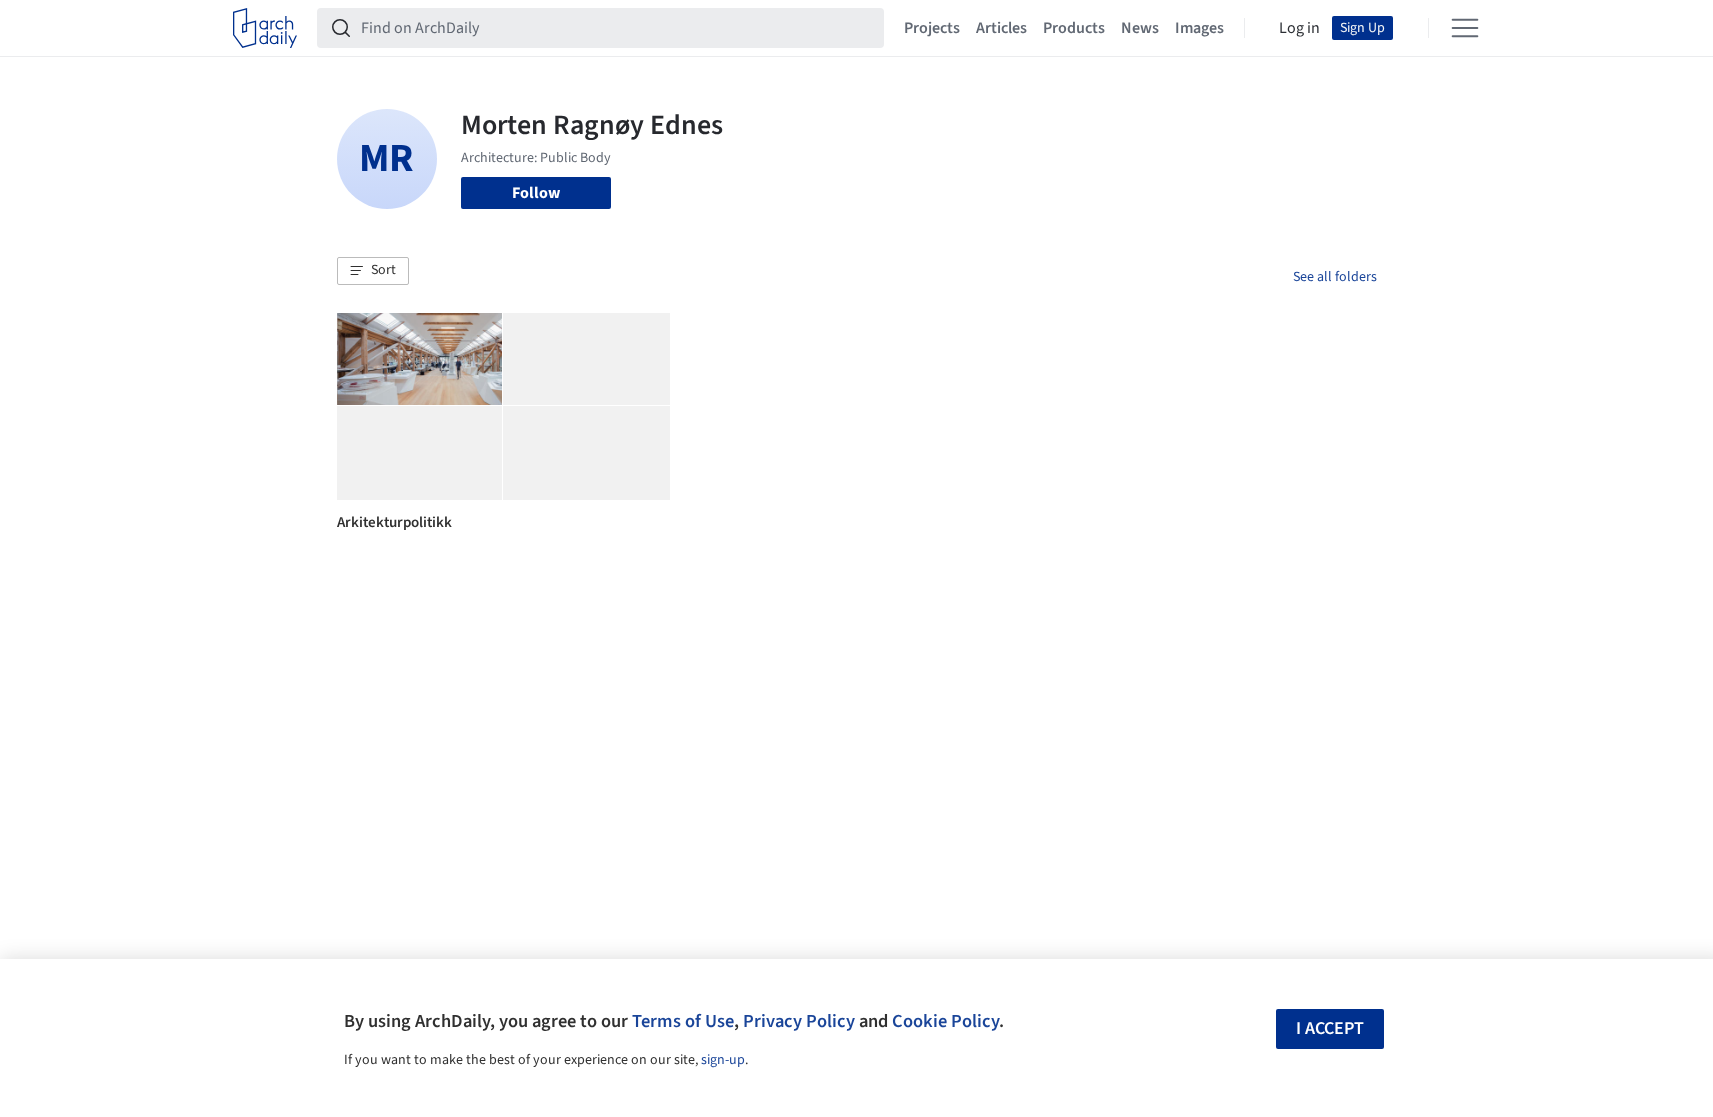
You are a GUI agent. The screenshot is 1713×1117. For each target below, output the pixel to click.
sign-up (723, 1060)
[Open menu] (1465, 28)
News (1140, 28)
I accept (1330, 1028)
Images (1199, 28)
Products (1074, 28)
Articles (1001, 28)
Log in (1299, 28)
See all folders (1335, 277)
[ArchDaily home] (265, 28)
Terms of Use (683, 1021)
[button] (373, 271)
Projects (932, 28)
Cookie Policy (945, 1021)
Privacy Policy (799, 1021)
